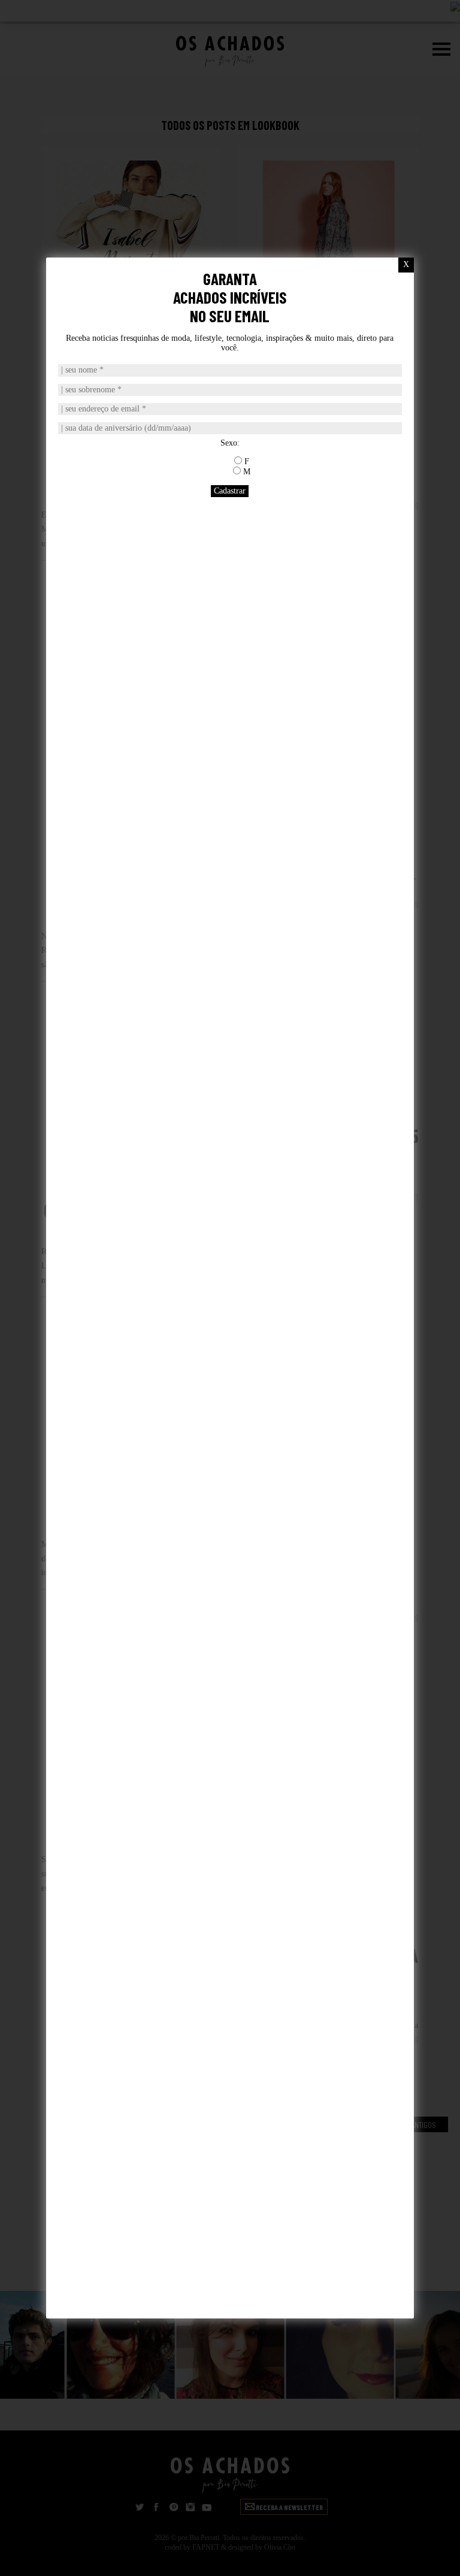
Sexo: (230, 443)
